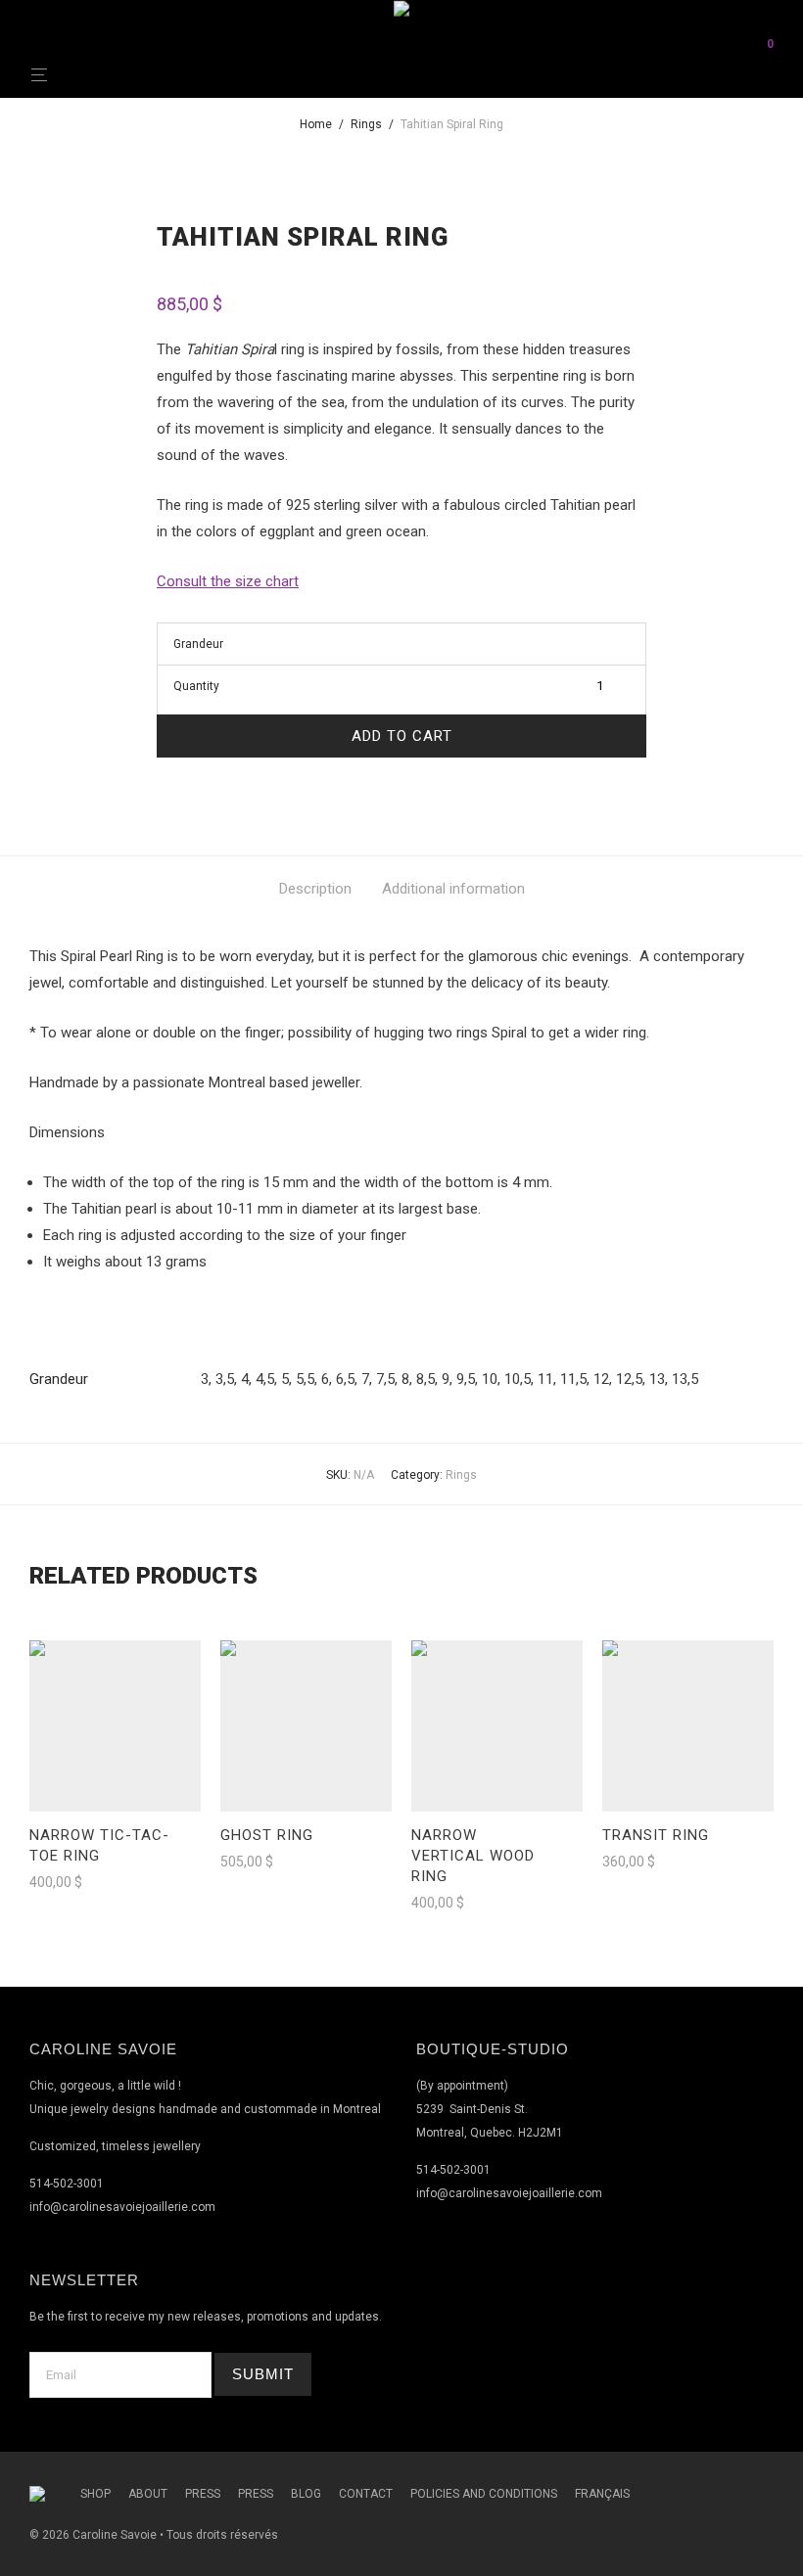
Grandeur (198, 644)
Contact (366, 2494)
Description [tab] (315, 889)
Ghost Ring (267, 1835)
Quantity (196, 686)
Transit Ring (656, 1835)
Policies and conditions (484, 2494)
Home (316, 124)
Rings (366, 124)
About (148, 2494)
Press (203, 2494)
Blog (306, 2494)
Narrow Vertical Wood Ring (473, 1856)
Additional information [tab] (453, 889)
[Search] (756, 43)
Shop (95, 2494)
